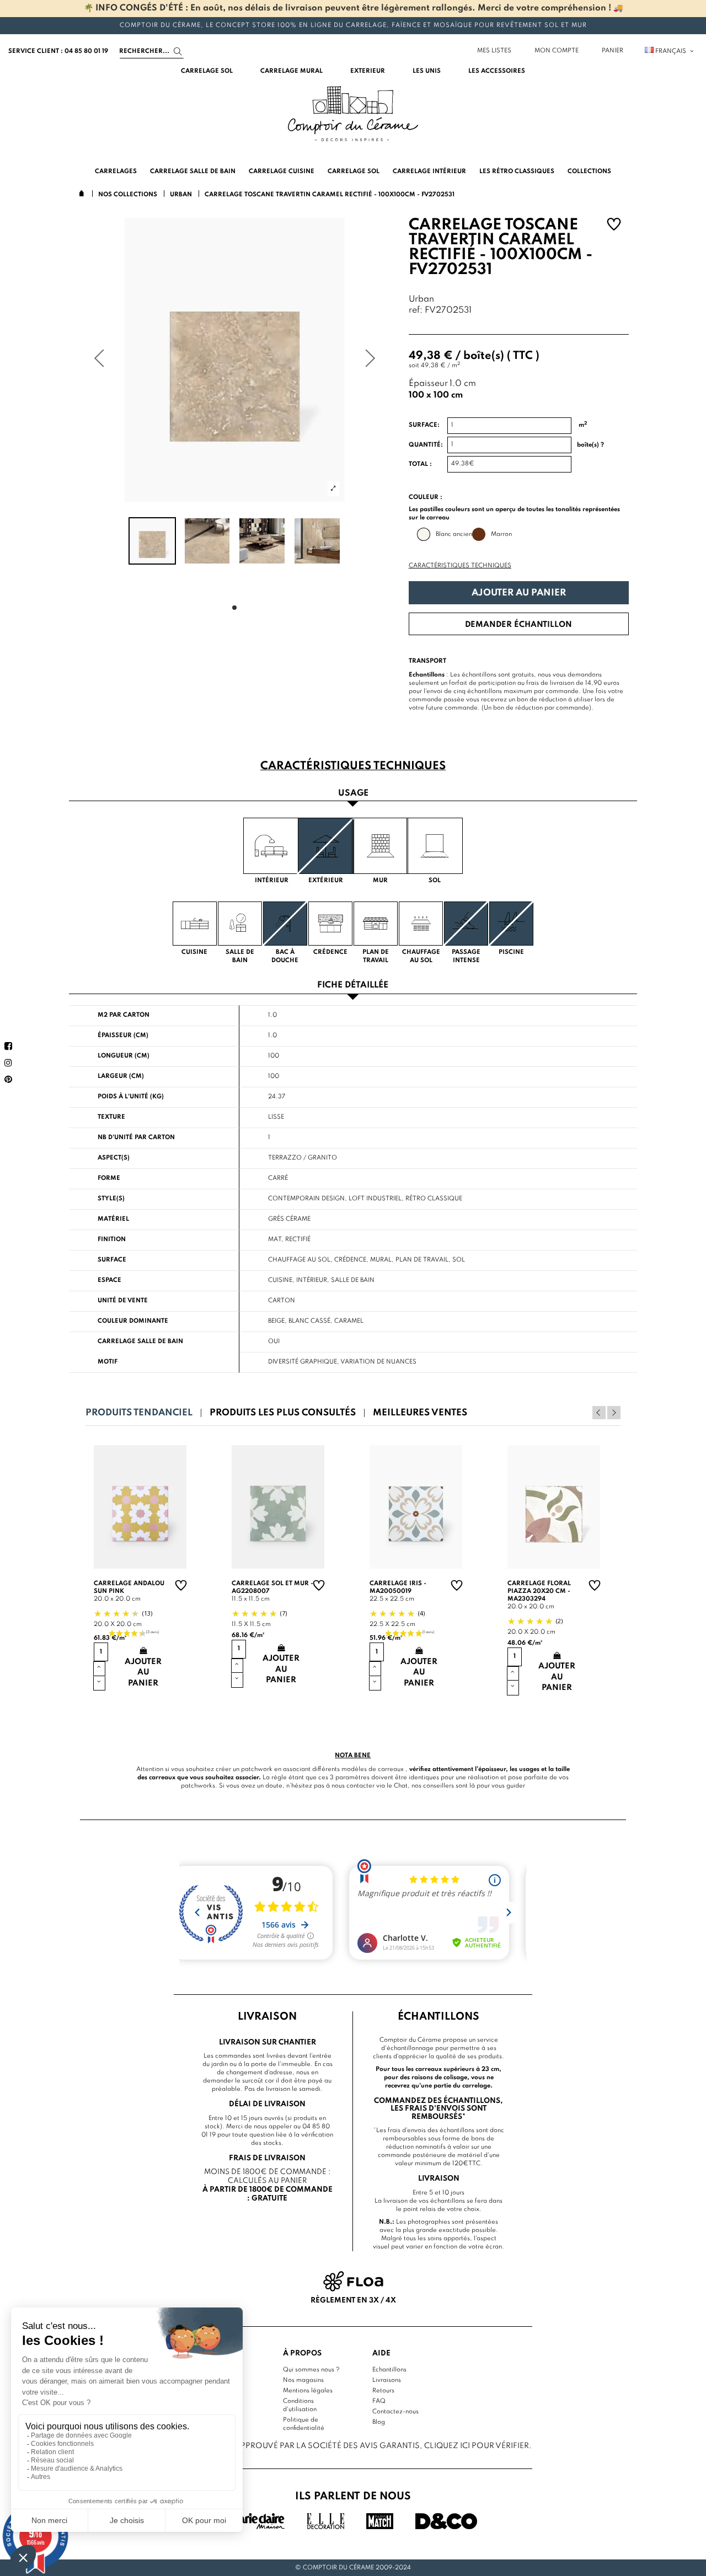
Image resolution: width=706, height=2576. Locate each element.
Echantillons (389, 2370)
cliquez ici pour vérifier (477, 2446)
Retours (383, 2391)
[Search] (178, 52)
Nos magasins (303, 2380)
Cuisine (280, 1280)
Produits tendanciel (139, 1413)
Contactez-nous (395, 2412)
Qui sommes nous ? (311, 2370)
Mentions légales (308, 2391)
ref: (416, 311)
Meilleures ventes (420, 1413)
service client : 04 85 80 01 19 (58, 51)
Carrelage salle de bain (140, 1341)
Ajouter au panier (519, 593)
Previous (599, 1413)
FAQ (379, 2401)
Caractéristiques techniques (460, 566)
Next (614, 1413)
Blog (379, 2422)
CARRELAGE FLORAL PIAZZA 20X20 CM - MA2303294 (539, 1591)
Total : (420, 464)
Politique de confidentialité (304, 2424)
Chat (401, 1786)
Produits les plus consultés (283, 1413)
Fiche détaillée (353, 986)
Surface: (424, 425)
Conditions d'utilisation (300, 2405)
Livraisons (387, 2380)
